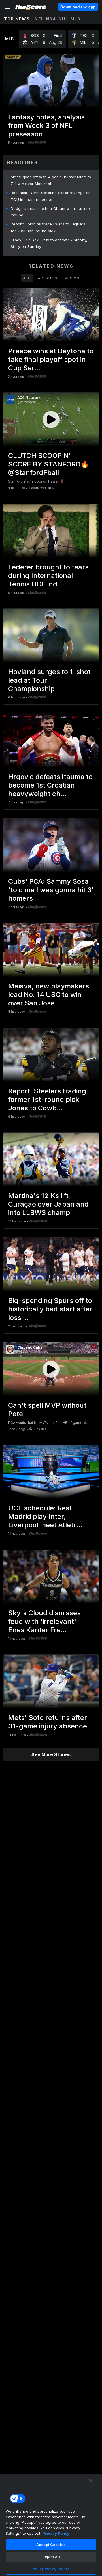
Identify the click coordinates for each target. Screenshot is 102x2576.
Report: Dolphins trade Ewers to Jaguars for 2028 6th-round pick (48, 227)
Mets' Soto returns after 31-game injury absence (48, 1722)
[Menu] (7, 7)
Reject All (51, 2557)
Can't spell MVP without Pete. (47, 1410)
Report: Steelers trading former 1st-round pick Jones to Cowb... (47, 1099)
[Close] (91, 2481)
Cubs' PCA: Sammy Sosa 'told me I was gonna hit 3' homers (51, 890)
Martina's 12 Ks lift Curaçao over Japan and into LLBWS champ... (48, 1204)
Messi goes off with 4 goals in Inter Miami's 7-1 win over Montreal (51, 180)
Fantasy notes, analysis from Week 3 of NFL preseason (46, 125)
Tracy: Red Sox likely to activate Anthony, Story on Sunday (49, 243)
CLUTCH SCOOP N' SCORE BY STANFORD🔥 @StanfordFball (49, 464)
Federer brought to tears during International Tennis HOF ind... (48, 576)
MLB (76, 19)
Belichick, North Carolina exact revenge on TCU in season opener (51, 196)
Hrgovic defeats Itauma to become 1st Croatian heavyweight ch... (50, 785)
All (27, 278)
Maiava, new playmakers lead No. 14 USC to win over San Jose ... (49, 995)
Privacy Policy (56, 2533)
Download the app (78, 7)
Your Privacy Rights (51, 2569)
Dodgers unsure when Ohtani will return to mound (50, 212)
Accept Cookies (51, 2545)
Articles (47, 278)
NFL (39, 19)
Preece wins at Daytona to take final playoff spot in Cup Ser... (51, 359)
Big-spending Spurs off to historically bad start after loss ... (50, 1309)
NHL (63, 19)
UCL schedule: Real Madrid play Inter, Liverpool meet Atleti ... (45, 1516)
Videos (72, 278)
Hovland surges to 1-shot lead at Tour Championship (49, 680)
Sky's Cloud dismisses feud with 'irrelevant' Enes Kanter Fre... (44, 1621)
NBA (51, 19)
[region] (51, 2525)
